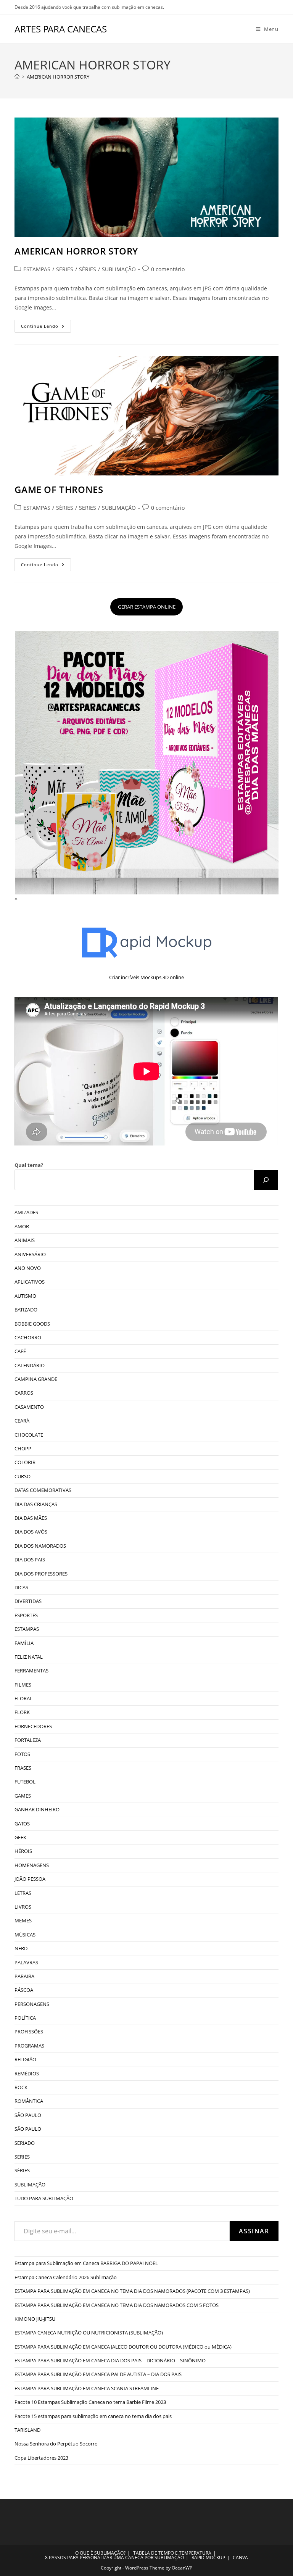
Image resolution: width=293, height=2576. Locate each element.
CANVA (240, 2557)
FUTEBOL (25, 1782)
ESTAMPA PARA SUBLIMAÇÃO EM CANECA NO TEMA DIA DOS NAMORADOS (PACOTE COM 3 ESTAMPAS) (132, 2291)
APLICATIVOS (30, 1282)
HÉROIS (23, 1851)
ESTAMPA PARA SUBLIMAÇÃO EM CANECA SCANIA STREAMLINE (87, 2388)
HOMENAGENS (32, 1865)
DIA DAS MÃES (31, 1518)
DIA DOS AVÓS (31, 1532)
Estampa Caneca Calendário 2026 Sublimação (66, 2277)
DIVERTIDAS (28, 1601)
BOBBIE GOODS (32, 1324)
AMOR (22, 1226)
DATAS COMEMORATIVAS (43, 1490)
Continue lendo (46, 328)
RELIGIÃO (25, 2059)
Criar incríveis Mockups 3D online (146, 977)
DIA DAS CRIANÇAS (36, 1504)
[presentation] (15, 899)
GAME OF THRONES (59, 489)
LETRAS (23, 1893)
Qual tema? (29, 1165)
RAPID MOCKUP (208, 2557)
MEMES (23, 1920)
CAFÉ (20, 1351)
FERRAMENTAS (31, 1671)
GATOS (22, 1824)
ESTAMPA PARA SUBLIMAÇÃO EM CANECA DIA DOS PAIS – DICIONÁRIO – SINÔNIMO (110, 2360)
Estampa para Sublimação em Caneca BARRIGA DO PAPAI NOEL (86, 2263)
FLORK (22, 1712)
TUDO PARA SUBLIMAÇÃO (44, 2198)
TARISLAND (27, 2430)
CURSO (23, 1476)
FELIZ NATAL (29, 1657)
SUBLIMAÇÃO (119, 269)
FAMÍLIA (24, 1643)
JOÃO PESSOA (30, 1879)
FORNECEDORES (33, 1726)
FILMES (23, 1685)
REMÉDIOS (27, 2073)
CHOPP (23, 1448)
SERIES (65, 269)
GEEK (20, 1837)
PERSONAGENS (32, 2004)
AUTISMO (25, 1296)
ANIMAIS (25, 1240)
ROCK (21, 2087)
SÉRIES (88, 269)
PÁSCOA (24, 1990)
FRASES (23, 1768)
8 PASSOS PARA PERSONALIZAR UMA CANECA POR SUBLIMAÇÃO (114, 2557)
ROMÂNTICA (29, 2101)
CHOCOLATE (29, 1435)
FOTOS (22, 1754)
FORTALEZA (28, 1740)
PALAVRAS (26, 1962)
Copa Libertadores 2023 (41, 2458)
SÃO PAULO (28, 2115)
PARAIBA (24, 1976)
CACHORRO (28, 1337)
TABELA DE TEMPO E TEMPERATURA (172, 2553)
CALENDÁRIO (30, 1365)
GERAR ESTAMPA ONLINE (147, 607)
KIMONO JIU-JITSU (35, 2319)
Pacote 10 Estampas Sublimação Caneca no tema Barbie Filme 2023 (90, 2402)
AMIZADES (26, 1212)
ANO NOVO (28, 1268)
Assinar (254, 2231)
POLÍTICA (25, 2018)
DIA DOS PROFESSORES (41, 1574)
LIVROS (23, 1907)
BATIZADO (26, 1310)
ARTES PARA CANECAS (61, 29)
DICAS (21, 1587)
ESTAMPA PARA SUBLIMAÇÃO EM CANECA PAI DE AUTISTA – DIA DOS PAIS (98, 2374)
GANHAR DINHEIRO (37, 1809)
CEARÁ (22, 1421)
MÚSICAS (25, 1935)
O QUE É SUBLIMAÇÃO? (100, 2553)
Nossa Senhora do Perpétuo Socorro (56, 2444)
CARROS (24, 1393)
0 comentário (168, 269)
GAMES (23, 1796)
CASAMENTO (29, 1407)
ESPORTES (26, 1615)
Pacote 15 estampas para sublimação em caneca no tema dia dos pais (93, 2416)
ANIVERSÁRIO (30, 1254)
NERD (21, 1948)
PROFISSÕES (29, 2031)
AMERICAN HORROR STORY (58, 77)
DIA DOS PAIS (30, 1559)
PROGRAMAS (29, 2046)
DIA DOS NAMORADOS (40, 1546)
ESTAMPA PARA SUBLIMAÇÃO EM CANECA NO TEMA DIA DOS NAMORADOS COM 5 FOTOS (117, 2305)
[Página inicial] (17, 77)
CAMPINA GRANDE (36, 1379)
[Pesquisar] (266, 1180)
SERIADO (25, 2143)
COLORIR (25, 1462)
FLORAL (23, 1698)
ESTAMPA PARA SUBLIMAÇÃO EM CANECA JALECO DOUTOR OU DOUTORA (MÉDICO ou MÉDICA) (123, 2347)
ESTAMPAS (37, 269)
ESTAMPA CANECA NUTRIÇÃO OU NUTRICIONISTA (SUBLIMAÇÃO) (89, 2333)
